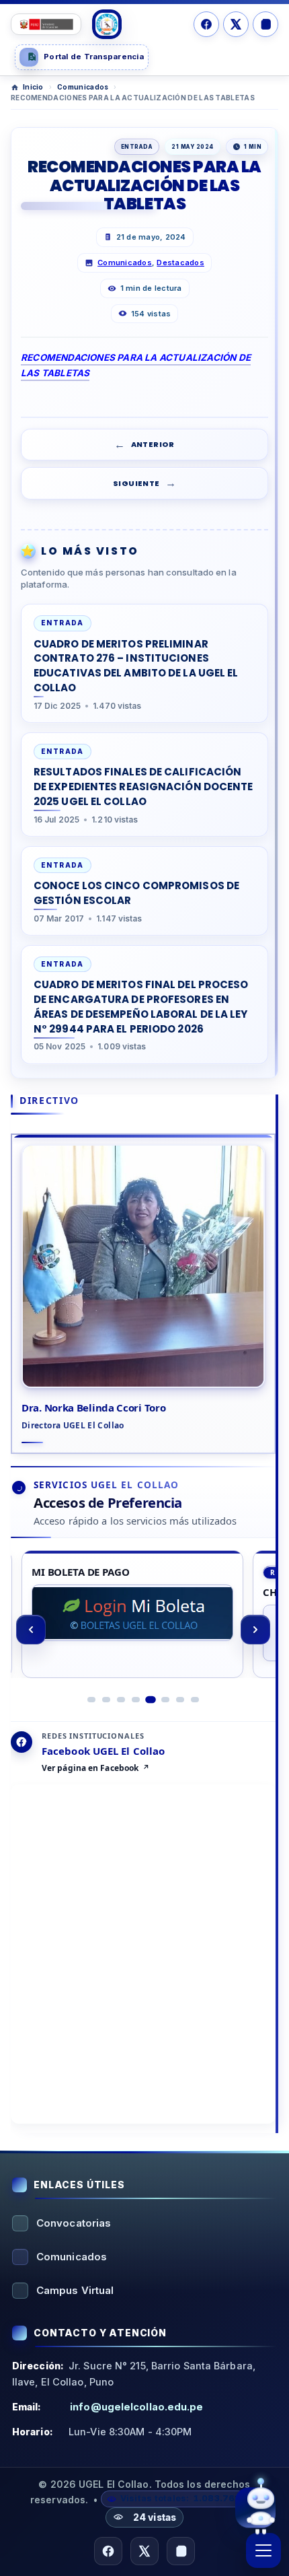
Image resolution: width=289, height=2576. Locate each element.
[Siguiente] (255, 1630)
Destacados (180, 263)
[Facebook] (206, 24)
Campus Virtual (75, 2290)
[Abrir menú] (263, 2550)
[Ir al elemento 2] (106, 1700)
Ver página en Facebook (90, 1768)
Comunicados (83, 87)
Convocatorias (74, 2223)
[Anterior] (31, 1630)
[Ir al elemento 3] (121, 1700)
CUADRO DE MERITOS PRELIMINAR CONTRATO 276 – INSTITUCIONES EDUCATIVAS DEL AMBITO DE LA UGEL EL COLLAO (136, 666)
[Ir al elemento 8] (195, 1700)
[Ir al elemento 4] (136, 1700)
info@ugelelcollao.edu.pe (136, 2407)
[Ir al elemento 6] (165, 1699)
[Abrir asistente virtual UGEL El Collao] (255, 2505)
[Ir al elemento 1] (91, 1700)
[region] (143, 1630)
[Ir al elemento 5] (151, 1700)
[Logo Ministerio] (46, 24)
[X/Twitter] (236, 24)
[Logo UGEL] (107, 24)
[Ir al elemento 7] (180, 1700)
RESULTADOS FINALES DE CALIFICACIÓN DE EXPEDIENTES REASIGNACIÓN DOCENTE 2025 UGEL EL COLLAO (143, 787)
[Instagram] (265, 24)
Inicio (33, 87)
